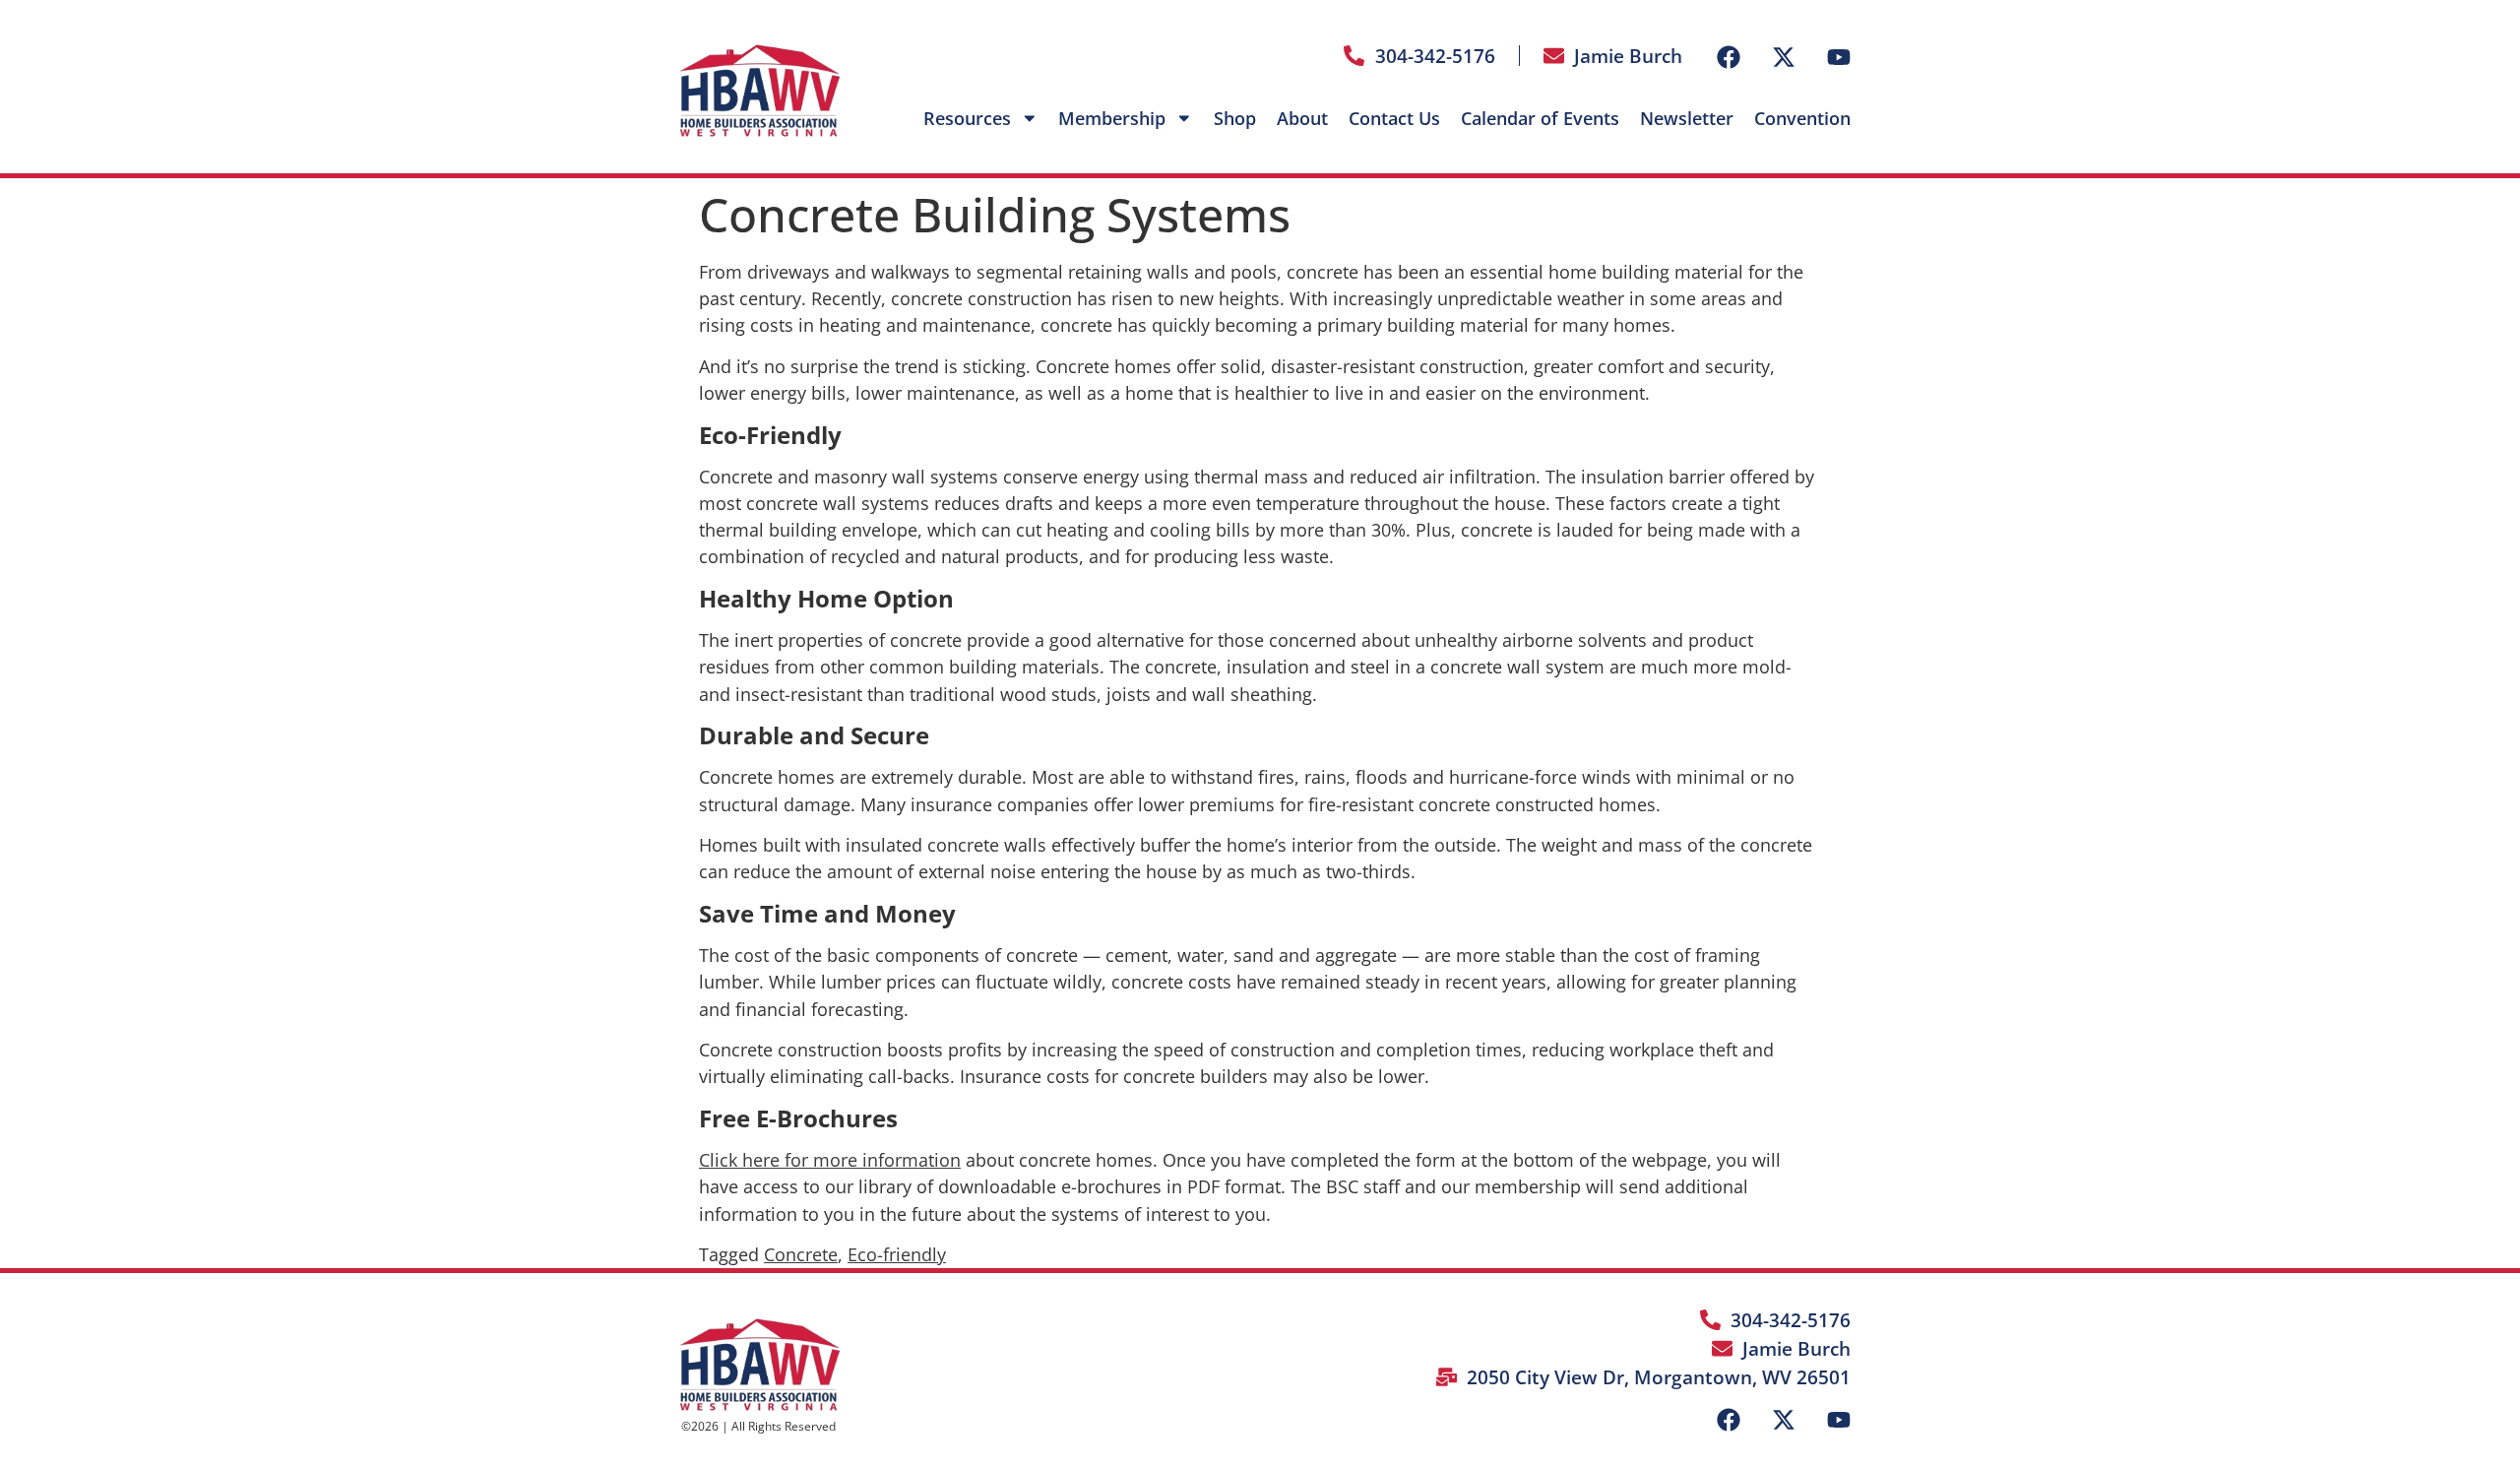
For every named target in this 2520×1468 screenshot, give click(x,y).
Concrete (801, 1254)
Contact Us (1394, 118)
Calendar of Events (1540, 118)
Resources (967, 118)
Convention (1802, 118)
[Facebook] (1729, 57)
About (1302, 118)
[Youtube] (1839, 57)
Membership (1112, 118)
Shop (1235, 118)
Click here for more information (830, 1160)
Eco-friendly (897, 1254)
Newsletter (1687, 118)
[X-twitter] (1784, 57)
